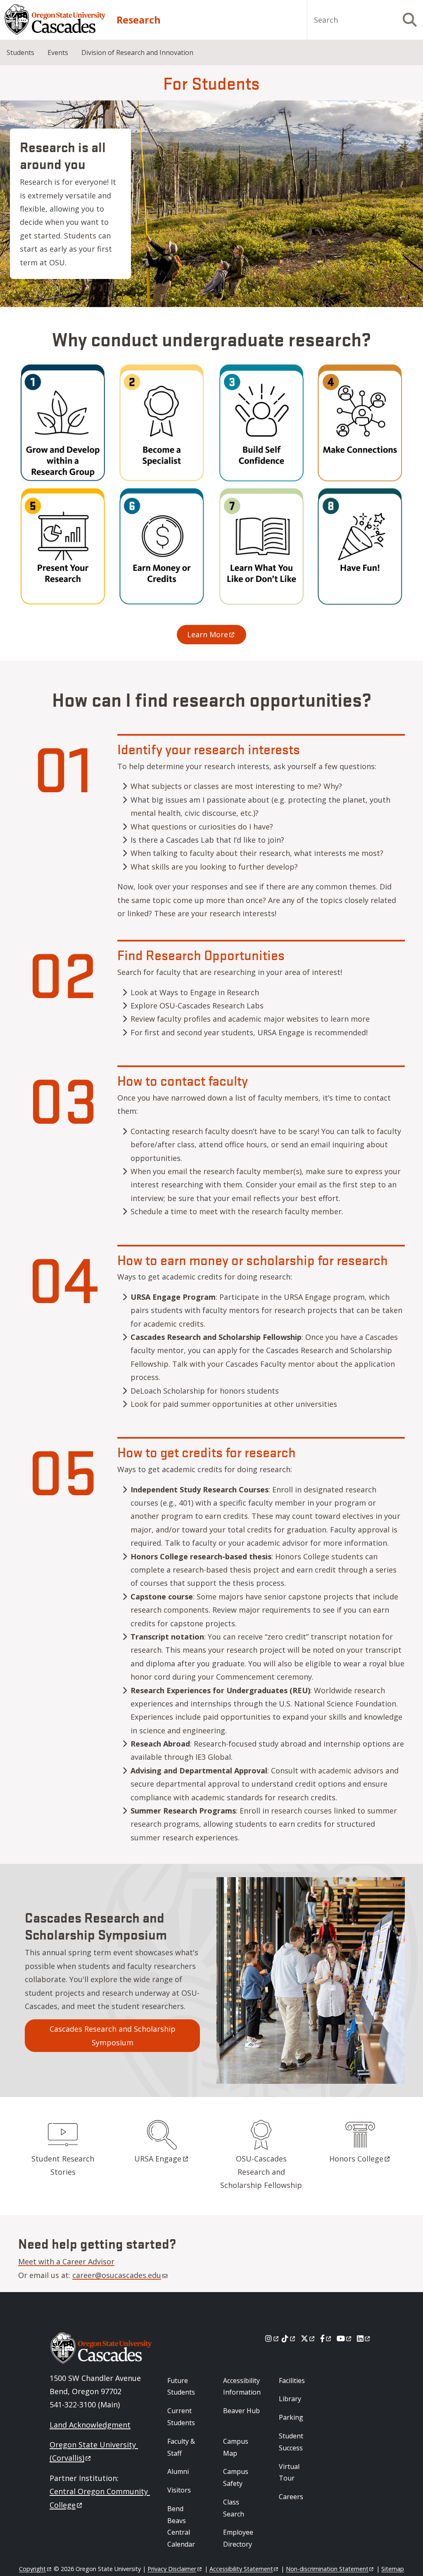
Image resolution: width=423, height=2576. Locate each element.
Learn (208, 634)
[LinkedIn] (364, 2338)
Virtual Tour (289, 2472)
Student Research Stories (63, 2165)
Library (290, 2399)
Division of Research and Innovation (137, 52)
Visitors (179, 2490)
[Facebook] (326, 2338)
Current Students (181, 2417)
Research (139, 20)
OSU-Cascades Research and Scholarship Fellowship (261, 2172)
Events (58, 52)
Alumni (178, 2471)
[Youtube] (345, 2338)
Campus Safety (236, 2477)
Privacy (172, 2569)
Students (20, 52)
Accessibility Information (242, 2387)
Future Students (181, 2387)
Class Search (234, 2508)
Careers (291, 2497)
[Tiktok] (289, 2338)
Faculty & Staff (181, 2447)
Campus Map (236, 2447)
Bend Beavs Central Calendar (181, 2526)
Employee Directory (238, 2538)
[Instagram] (272, 2338)
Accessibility (241, 2569)
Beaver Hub (241, 2411)
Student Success (291, 2442)
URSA (158, 2159)
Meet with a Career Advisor (66, 2261)
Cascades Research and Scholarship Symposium (113, 2035)
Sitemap (393, 2569)
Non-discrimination (327, 2569)
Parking (291, 2417)
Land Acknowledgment (90, 2425)
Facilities (292, 2381)
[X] (308, 2338)
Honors (356, 2159)
